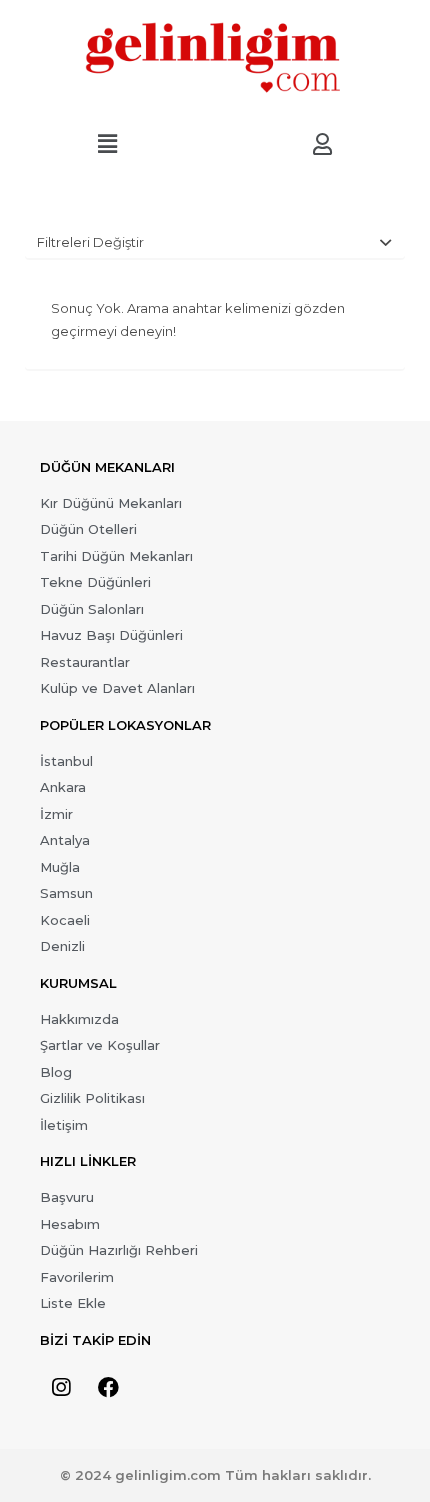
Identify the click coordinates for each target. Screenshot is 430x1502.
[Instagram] (61, 1388)
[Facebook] (108, 1388)
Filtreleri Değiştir (90, 242)
